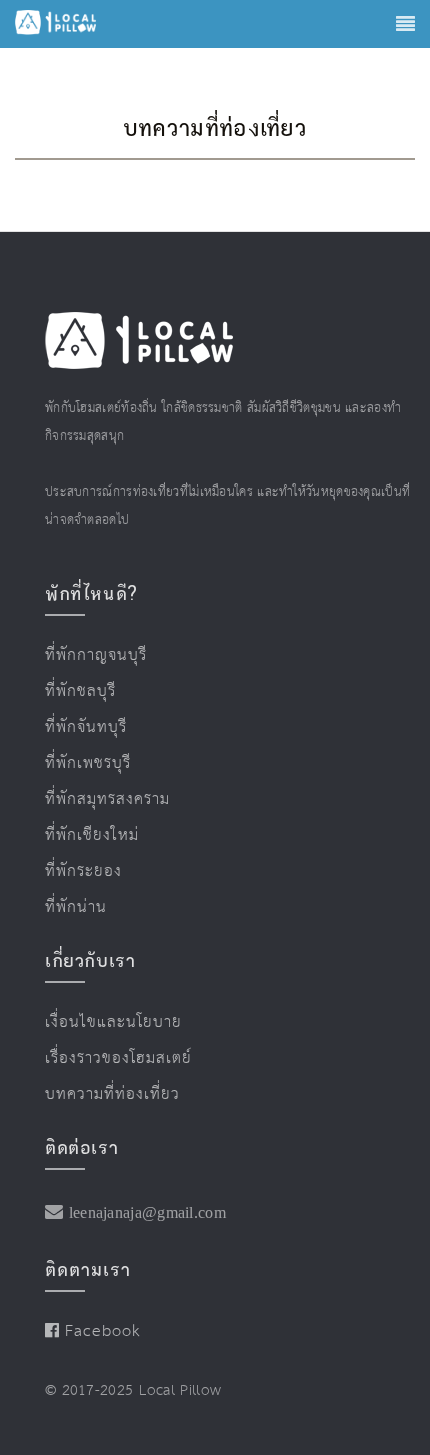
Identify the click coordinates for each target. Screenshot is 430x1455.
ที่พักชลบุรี (74, 687)
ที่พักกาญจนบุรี (87, 654)
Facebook (95, 1303)
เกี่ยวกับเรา (90, 940)
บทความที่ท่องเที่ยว (99, 1068)
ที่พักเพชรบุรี (80, 754)
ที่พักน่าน (70, 888)
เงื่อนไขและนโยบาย (100, 1001)
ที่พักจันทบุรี (79, 721)
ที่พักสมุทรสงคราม (96, 788)
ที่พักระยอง (76, 855)
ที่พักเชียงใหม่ (82, 821)
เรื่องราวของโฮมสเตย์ (104, 1034)
